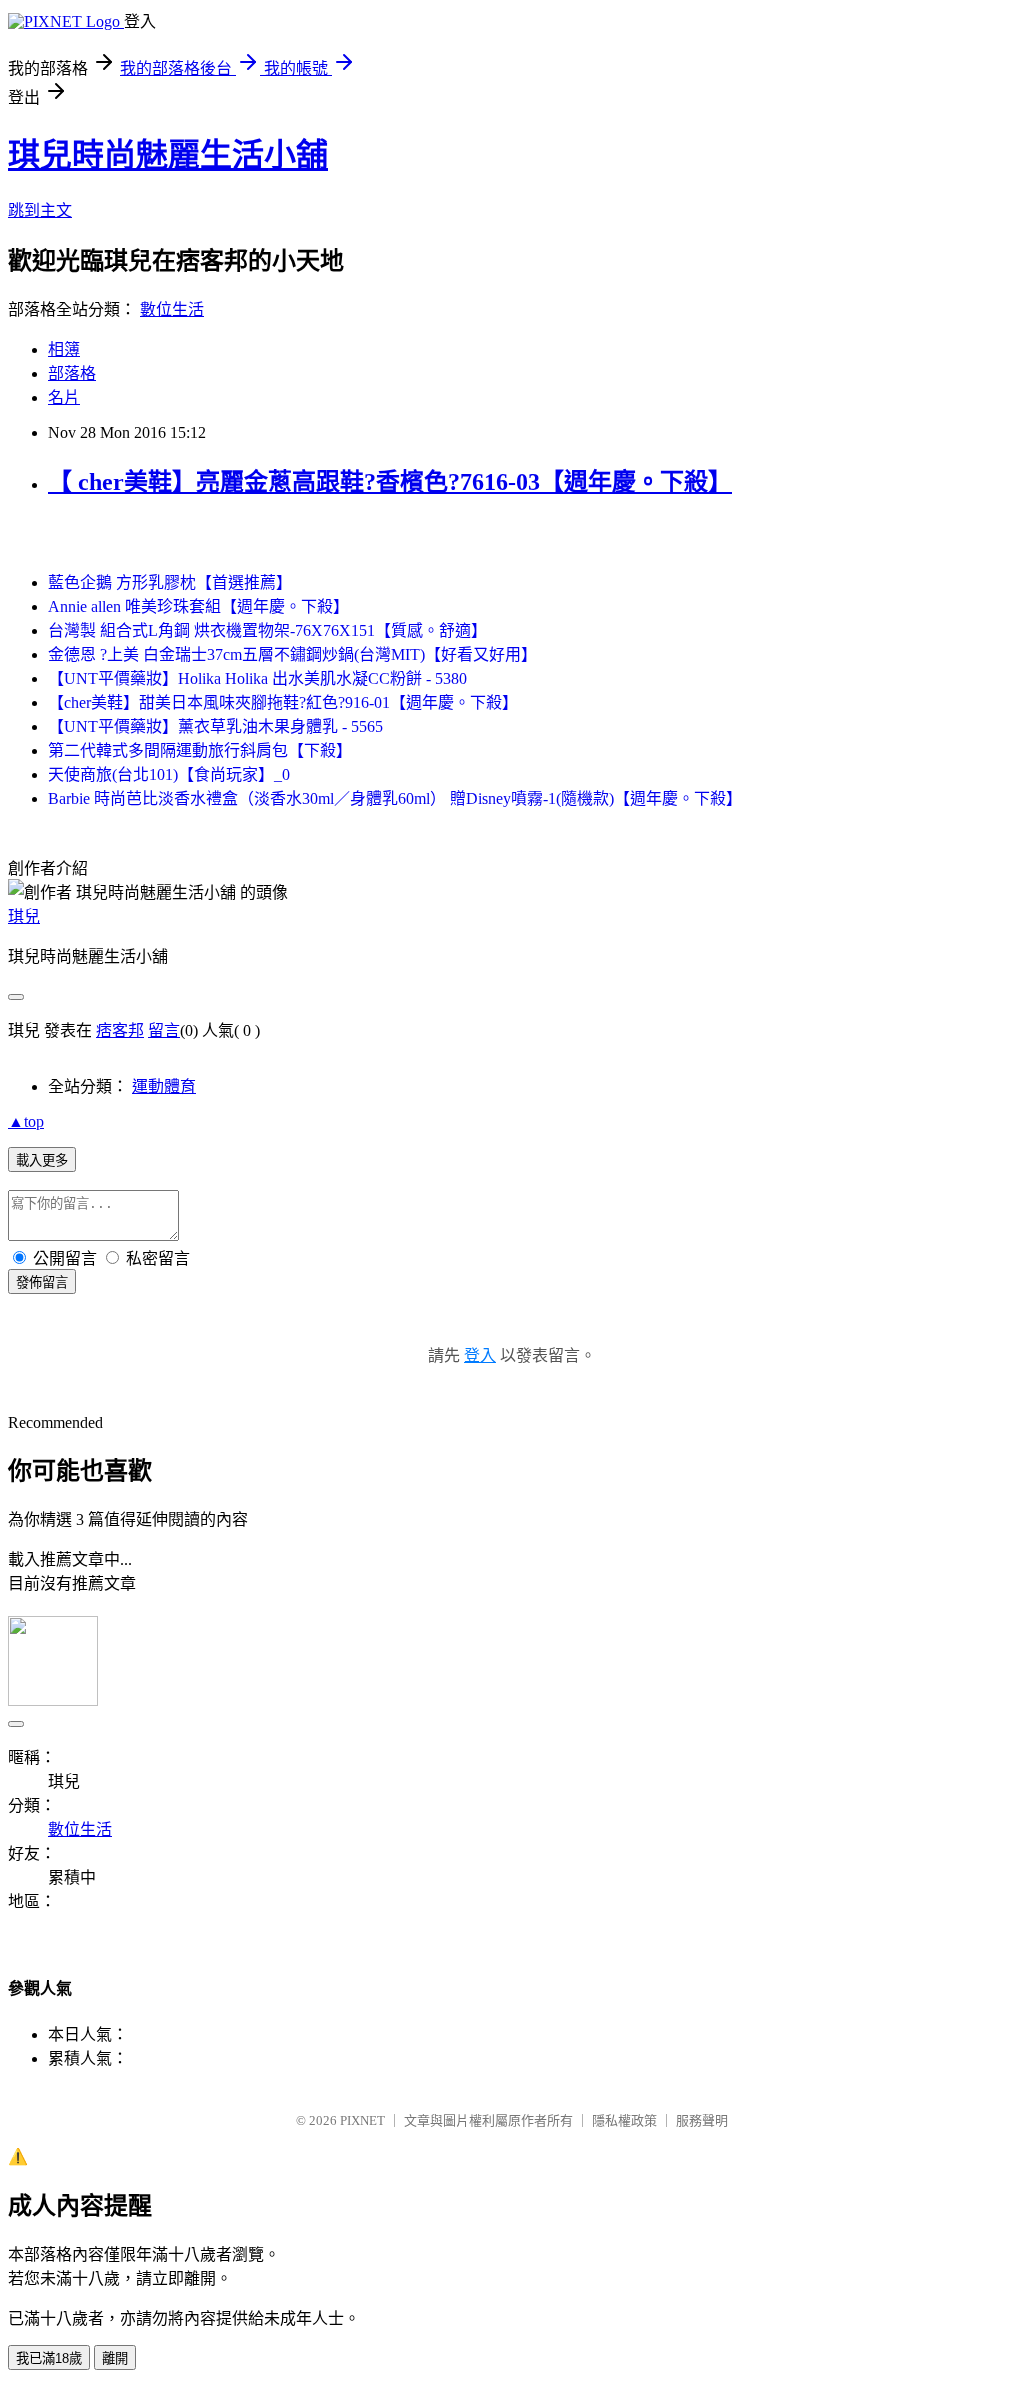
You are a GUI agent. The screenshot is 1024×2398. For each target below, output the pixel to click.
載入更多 (42, 1160)
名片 (64, 397)
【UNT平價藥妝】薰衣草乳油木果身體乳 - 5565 (215, 726)
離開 (115, 2358)
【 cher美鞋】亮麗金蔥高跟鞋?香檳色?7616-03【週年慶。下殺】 (390, 482)
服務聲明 (702, 2120)
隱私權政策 (624, 2120)
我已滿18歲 (49, 2358)
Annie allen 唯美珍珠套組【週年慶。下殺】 (198, 606)
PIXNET (362, 2120)
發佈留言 (42, 1282)
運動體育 (164, 1086)
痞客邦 (120, 1030)
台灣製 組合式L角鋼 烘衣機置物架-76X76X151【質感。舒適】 (267, 630)
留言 (164, 1030)
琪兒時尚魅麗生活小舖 (168, 155)
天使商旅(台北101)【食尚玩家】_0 (169, 774)
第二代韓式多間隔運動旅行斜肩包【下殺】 (200, 750)
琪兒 (24, 916)
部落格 (72, 373)
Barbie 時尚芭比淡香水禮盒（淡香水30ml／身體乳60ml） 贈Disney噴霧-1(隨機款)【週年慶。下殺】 (395, 798)
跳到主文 (40, 210)
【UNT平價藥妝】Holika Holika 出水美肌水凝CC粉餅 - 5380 (257, 678)
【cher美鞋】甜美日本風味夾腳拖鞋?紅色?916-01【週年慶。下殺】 (283, 702)
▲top (26, 1121)
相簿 (64, 349)
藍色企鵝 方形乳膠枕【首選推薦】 (170, 582)
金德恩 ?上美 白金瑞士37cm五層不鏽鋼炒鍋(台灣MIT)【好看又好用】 (292, 654)
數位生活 (172, 309)
